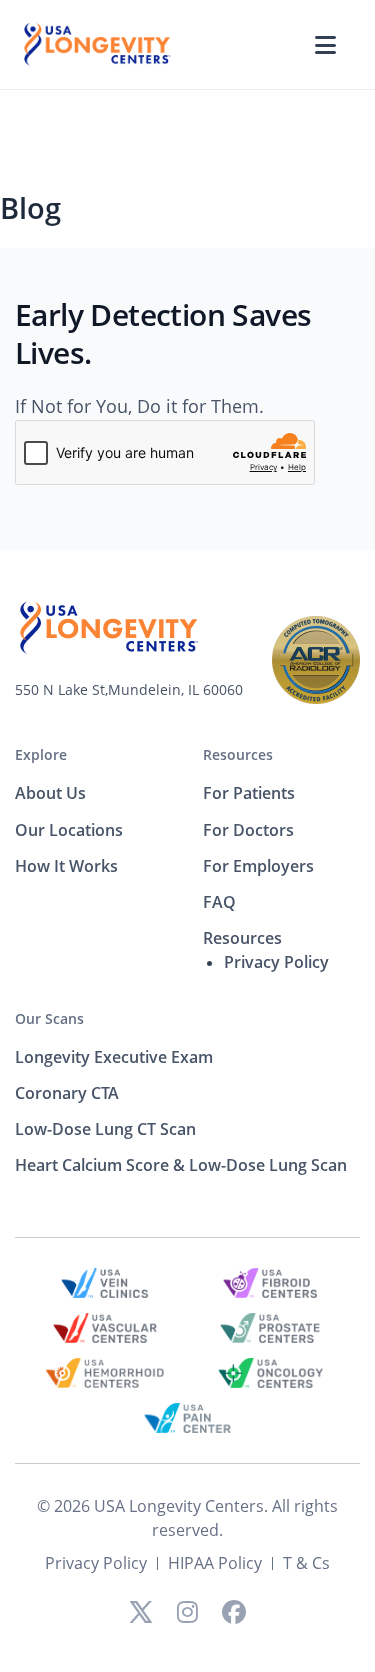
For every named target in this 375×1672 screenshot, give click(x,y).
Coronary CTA (67, 1093)
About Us (50, 793)
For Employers (258, 866)
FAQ (219, 902)
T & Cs (306, 1563)
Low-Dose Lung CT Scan (105, 1129)
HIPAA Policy (215, 1563)
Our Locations (69, 830)
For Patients (249, 793)
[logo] (96, 43)
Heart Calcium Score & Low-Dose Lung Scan (181, 1165)
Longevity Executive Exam (114, 1057)
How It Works (66, 866)
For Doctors (248, 830)
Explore (41, 754)
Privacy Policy (276, 962)
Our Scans (49, 1018)
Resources (238, 754)
